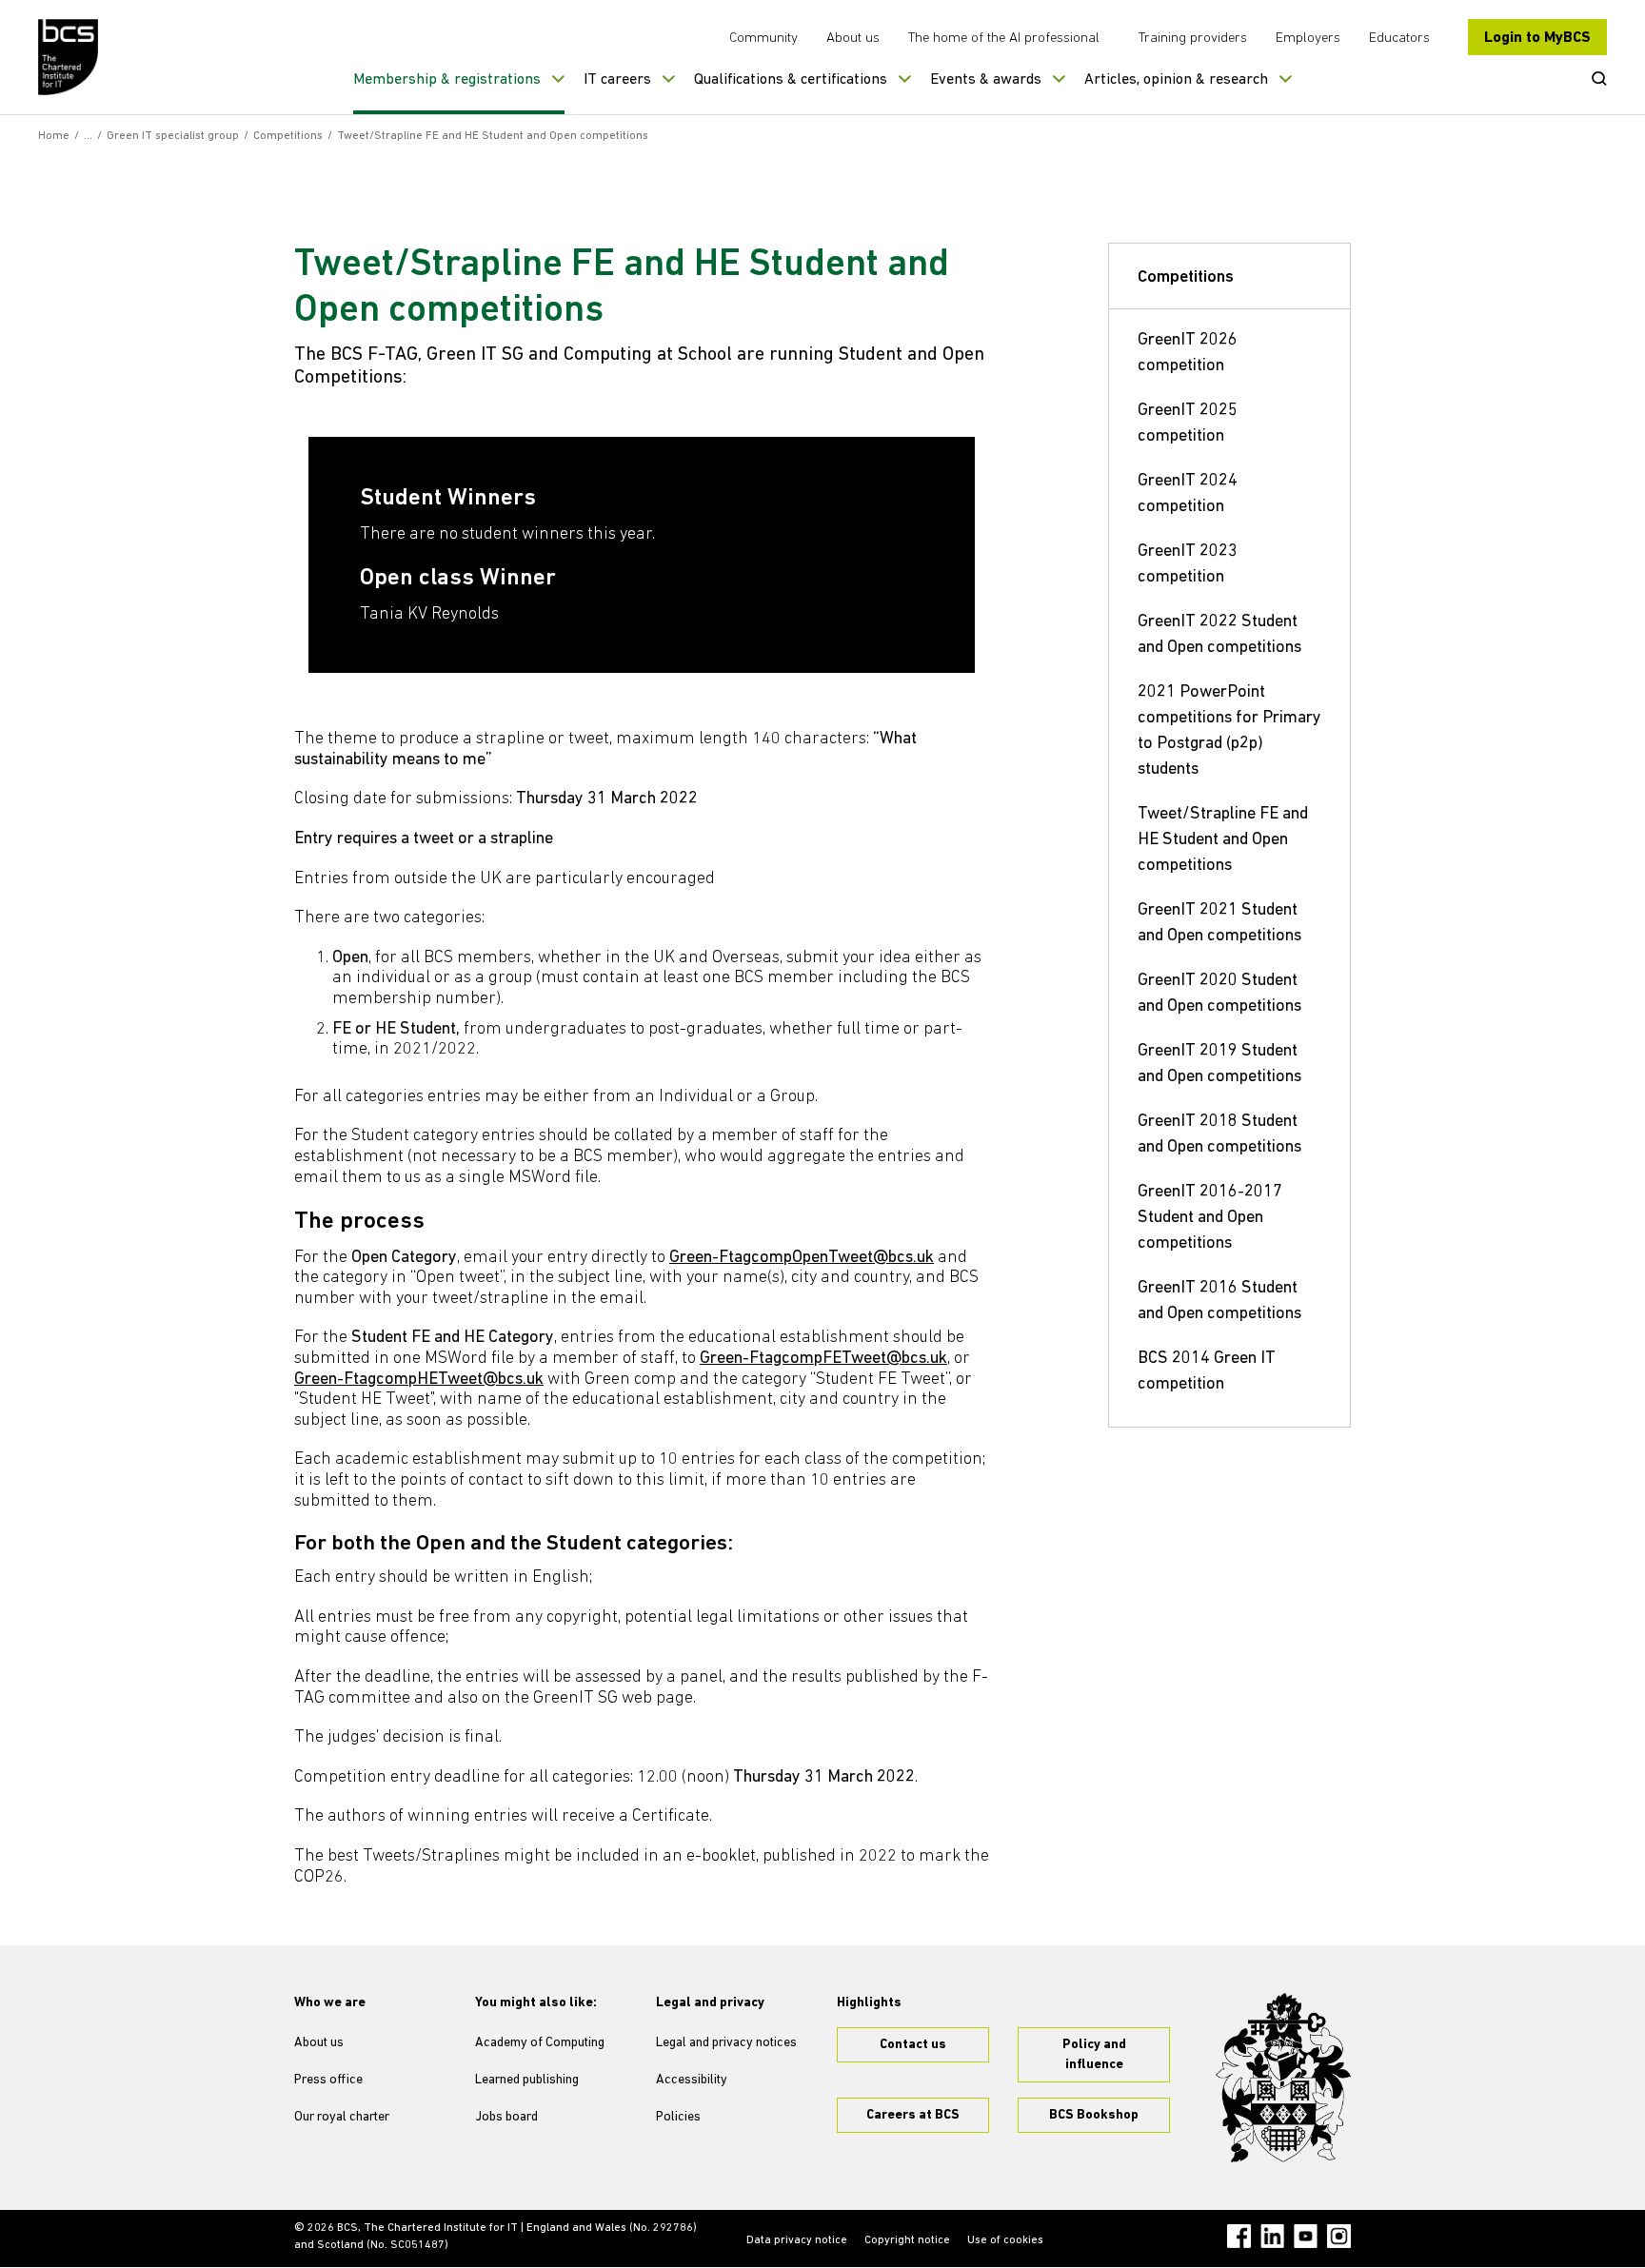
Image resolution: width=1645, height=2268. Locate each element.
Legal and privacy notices (726, 2043)
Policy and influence (1094, 2055)
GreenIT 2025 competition (1188, 424)
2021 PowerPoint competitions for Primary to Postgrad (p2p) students (1229, 731)
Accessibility (692, 2080)
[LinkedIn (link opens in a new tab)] (1272, 2236)
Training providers (1193, 39)
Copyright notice (907, 2240)
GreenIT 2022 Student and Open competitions (1219, 635)
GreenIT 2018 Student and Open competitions (1219, 1135)
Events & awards (986, 80)
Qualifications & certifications (791, 80)
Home (54, 136)
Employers (1308, 39)
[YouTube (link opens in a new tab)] (1306, 2236)
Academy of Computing (540, 2043)
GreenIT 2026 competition (1188, 354)
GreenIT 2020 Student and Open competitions (1219, 994)
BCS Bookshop (1094, 2115)
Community (763, 39)
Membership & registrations (447, 80)
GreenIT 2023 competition (1188, 565)
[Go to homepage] (69, 57)
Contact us (913, 2045)
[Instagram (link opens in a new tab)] (1339, 2236)
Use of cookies (1005, 2240)
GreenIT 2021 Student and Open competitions (1219, 924)
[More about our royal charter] (1283, 2078)
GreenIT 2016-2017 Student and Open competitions (1210, 1218)
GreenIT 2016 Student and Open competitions (1219, 1302)
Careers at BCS (913, 2115)
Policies (678, 2117)
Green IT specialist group (173, 136)
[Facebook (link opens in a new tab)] (1239, 2236)
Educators (1399, 39)
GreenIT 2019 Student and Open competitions (1219, 1065)
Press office (328, 2080)
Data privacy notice (797, 2240)
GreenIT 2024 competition (1188, 494)
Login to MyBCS (1537, 38)
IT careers (617, 80)
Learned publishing (527, 2080)
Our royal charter (342, 2117)
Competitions (288, 136)
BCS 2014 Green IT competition (1207, 1372)
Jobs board (506, 2117)
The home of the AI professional (1004, 39)
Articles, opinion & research (1176, 80)
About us (853, 39)
